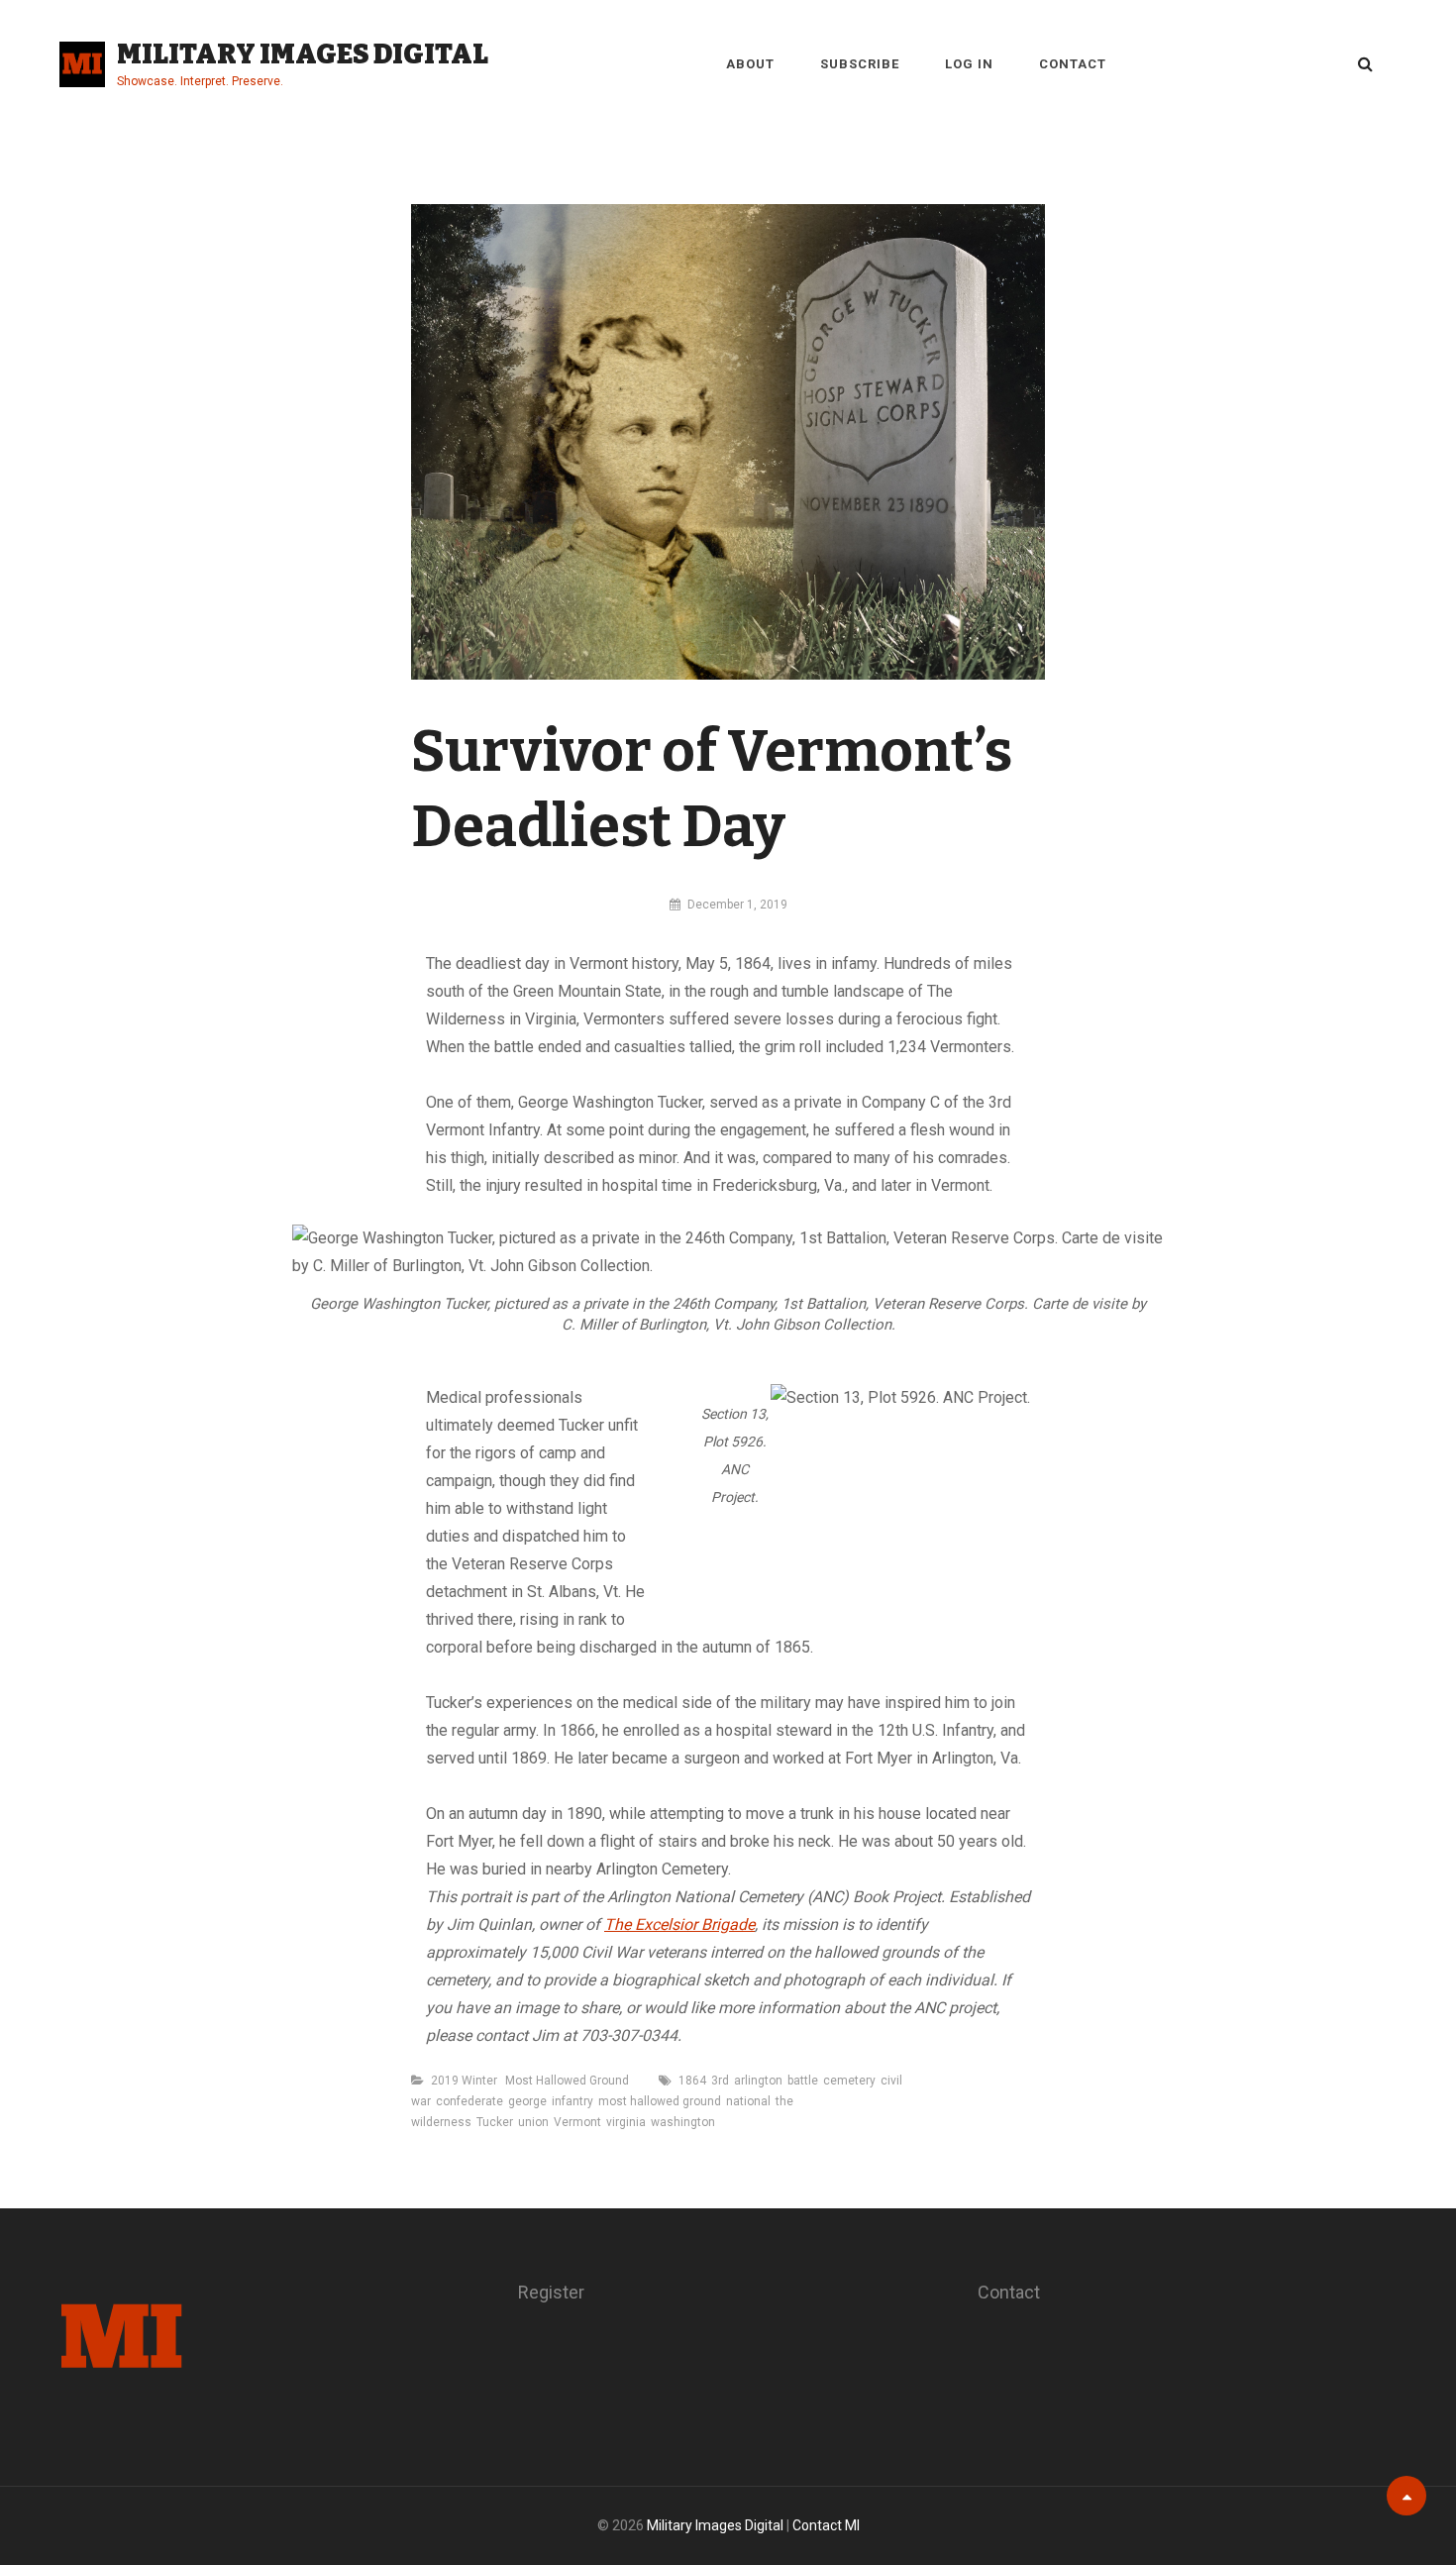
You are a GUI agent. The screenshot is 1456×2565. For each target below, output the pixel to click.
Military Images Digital (303, 54)
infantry (572, 2101)
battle (803, 2081)
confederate (469, 2101)
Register (551, 2292)
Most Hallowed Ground (567, 2081)
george (527, 2101)
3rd (720, 2081)
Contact (1073, 64)
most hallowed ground (660, 2101)
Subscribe (860, 64)
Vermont (577, 2122)
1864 (692, 2081)
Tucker (495, 2122)
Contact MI (826, 2525)
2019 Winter (464, 2081)
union (533, 2122)
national (748, 2101)
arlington (758, 2081)
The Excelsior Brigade (679, 1924)
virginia (626, 2122)
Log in (969, 64)
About (750, 64)
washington (683, 2122)
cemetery (849, 2081)
